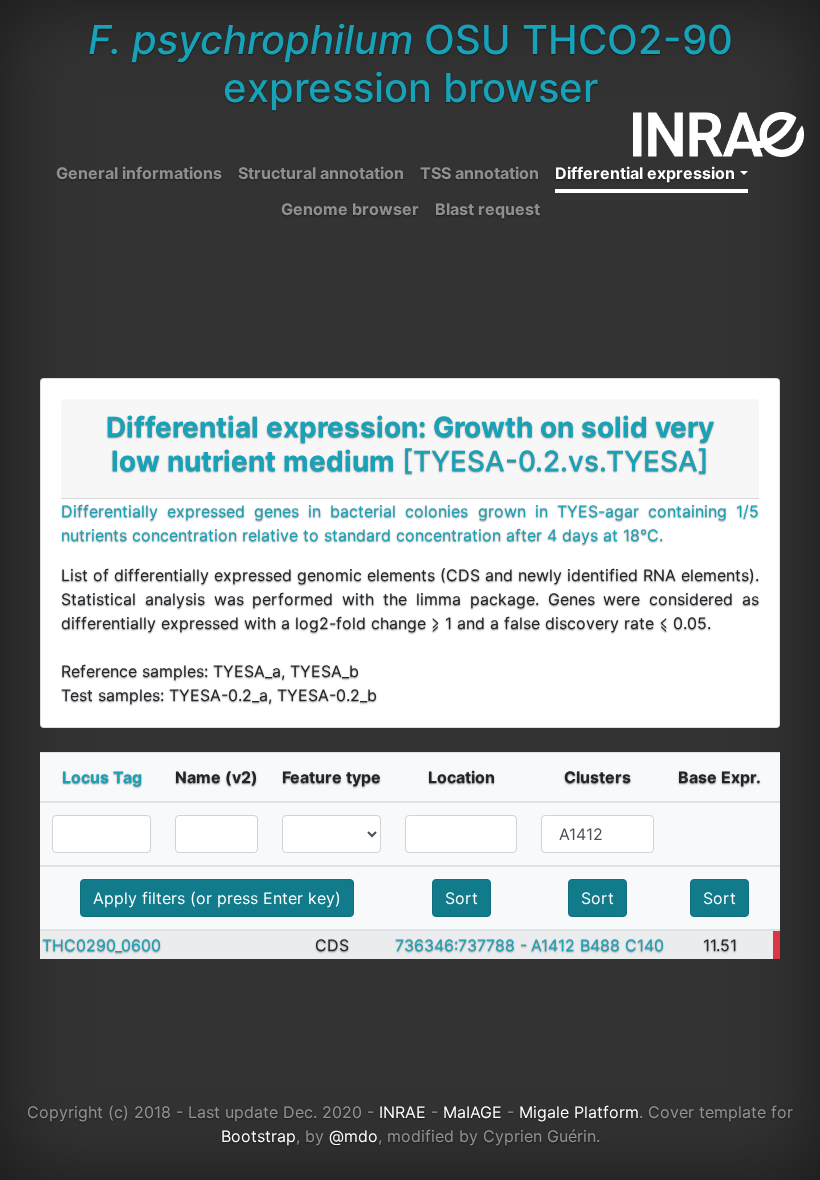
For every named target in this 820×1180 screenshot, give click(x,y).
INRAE (402, 1112)
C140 (644, 945)
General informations (139, 173)
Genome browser (350, 209)
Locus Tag (102, 777)
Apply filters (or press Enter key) (217, 898)
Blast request (487, 209)
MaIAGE (472, 1112)
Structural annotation (321, 173)
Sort (461, 898)
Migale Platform (579, 1112)
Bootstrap (258, 1136)
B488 (600, 945)
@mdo (353, 1136)
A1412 (553, 945)
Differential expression (645, 173)
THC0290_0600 (101, 945)
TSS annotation (479, 173)
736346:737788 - (461, 945)
